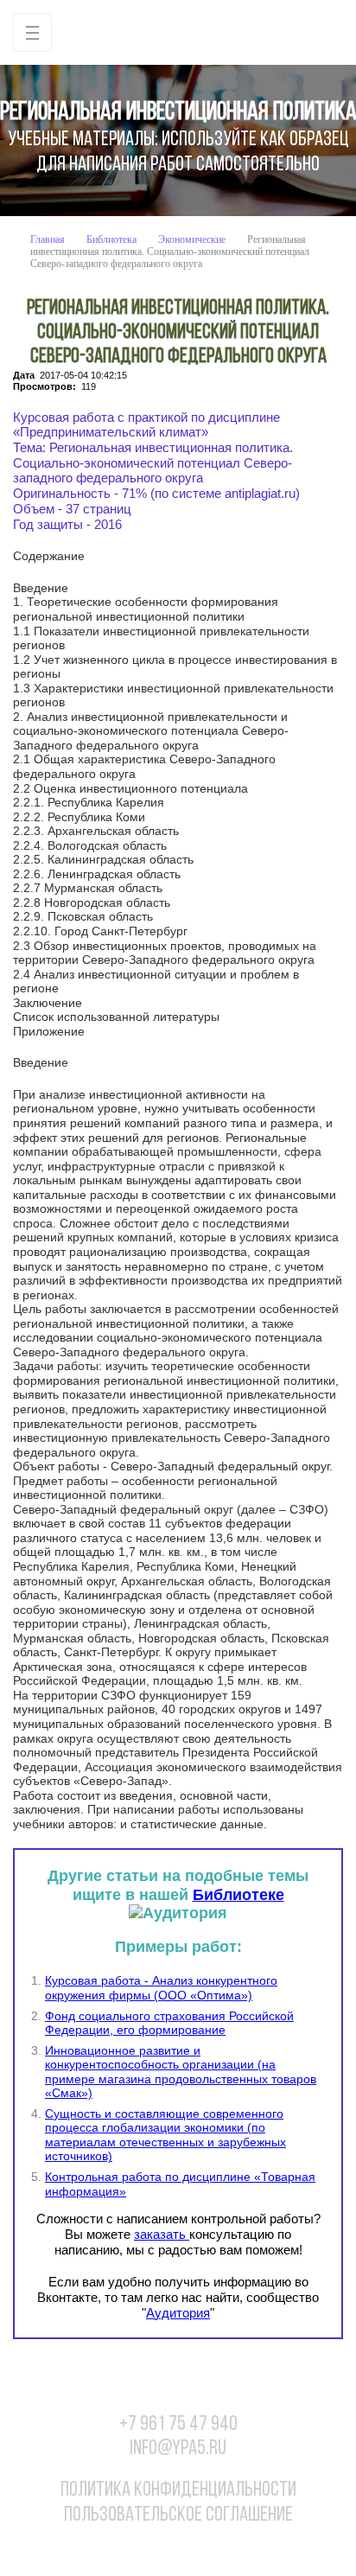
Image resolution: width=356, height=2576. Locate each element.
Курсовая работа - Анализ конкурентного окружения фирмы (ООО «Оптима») (161, 1988)
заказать (162, 2234)
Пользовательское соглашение (178, 2515)
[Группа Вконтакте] (125, 2548)
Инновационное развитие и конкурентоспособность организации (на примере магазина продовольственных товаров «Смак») (181, 2072)
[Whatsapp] (161, 2548)
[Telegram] (232, 2548)
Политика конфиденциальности (178, 2490)
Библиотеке (238, 1895)
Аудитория (178, 2313)
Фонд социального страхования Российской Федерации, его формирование (169, 2023)
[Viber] (196, 2548)
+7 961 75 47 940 (178, 2425)
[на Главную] (178, 32)
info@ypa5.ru (178, 2449)
